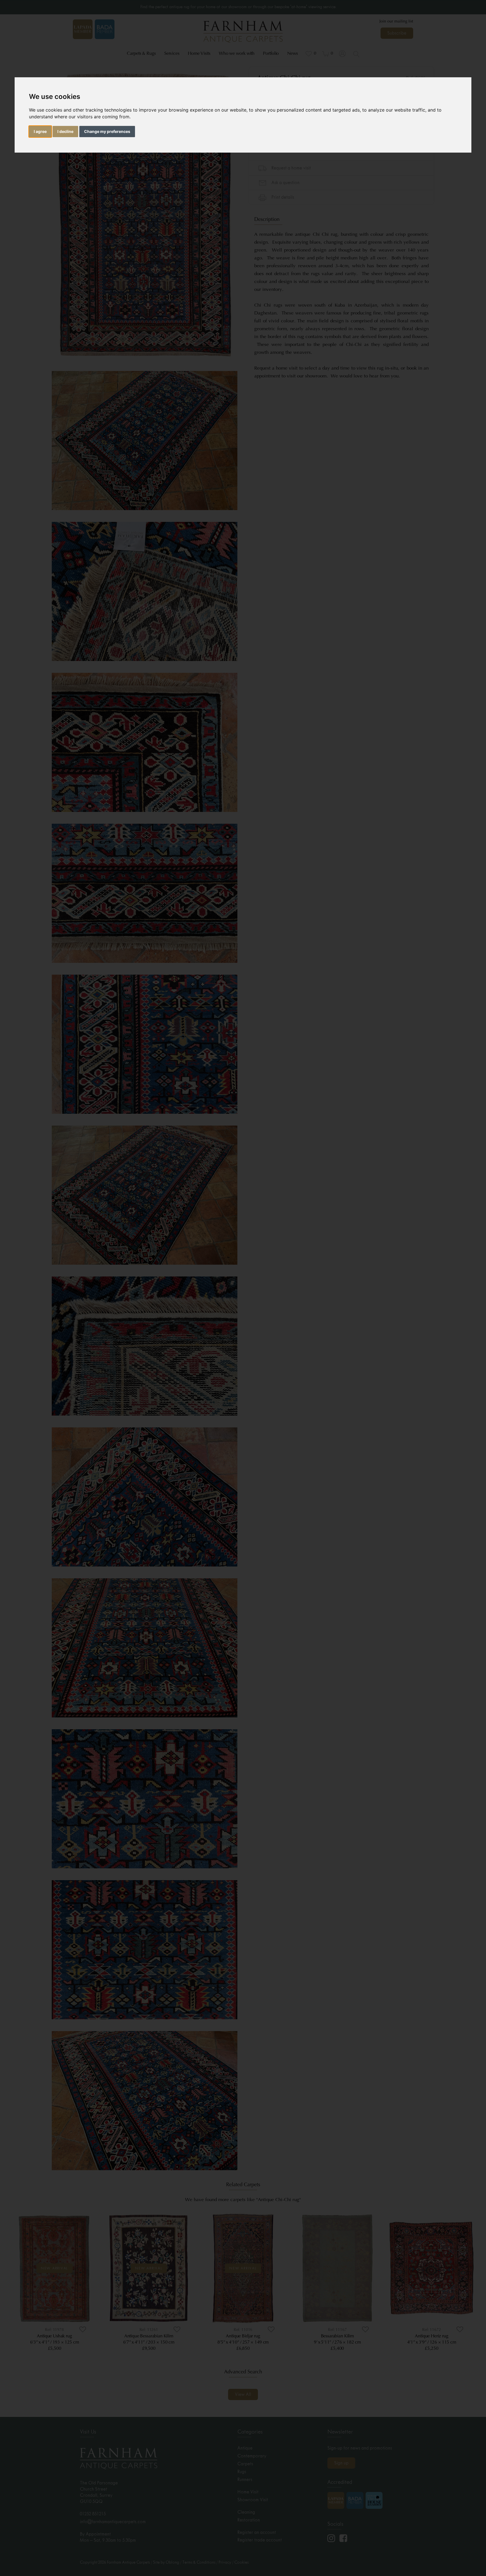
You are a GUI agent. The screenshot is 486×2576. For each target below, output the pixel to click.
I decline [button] (65, 131)
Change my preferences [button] (107, 131)
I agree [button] (40, 131)
